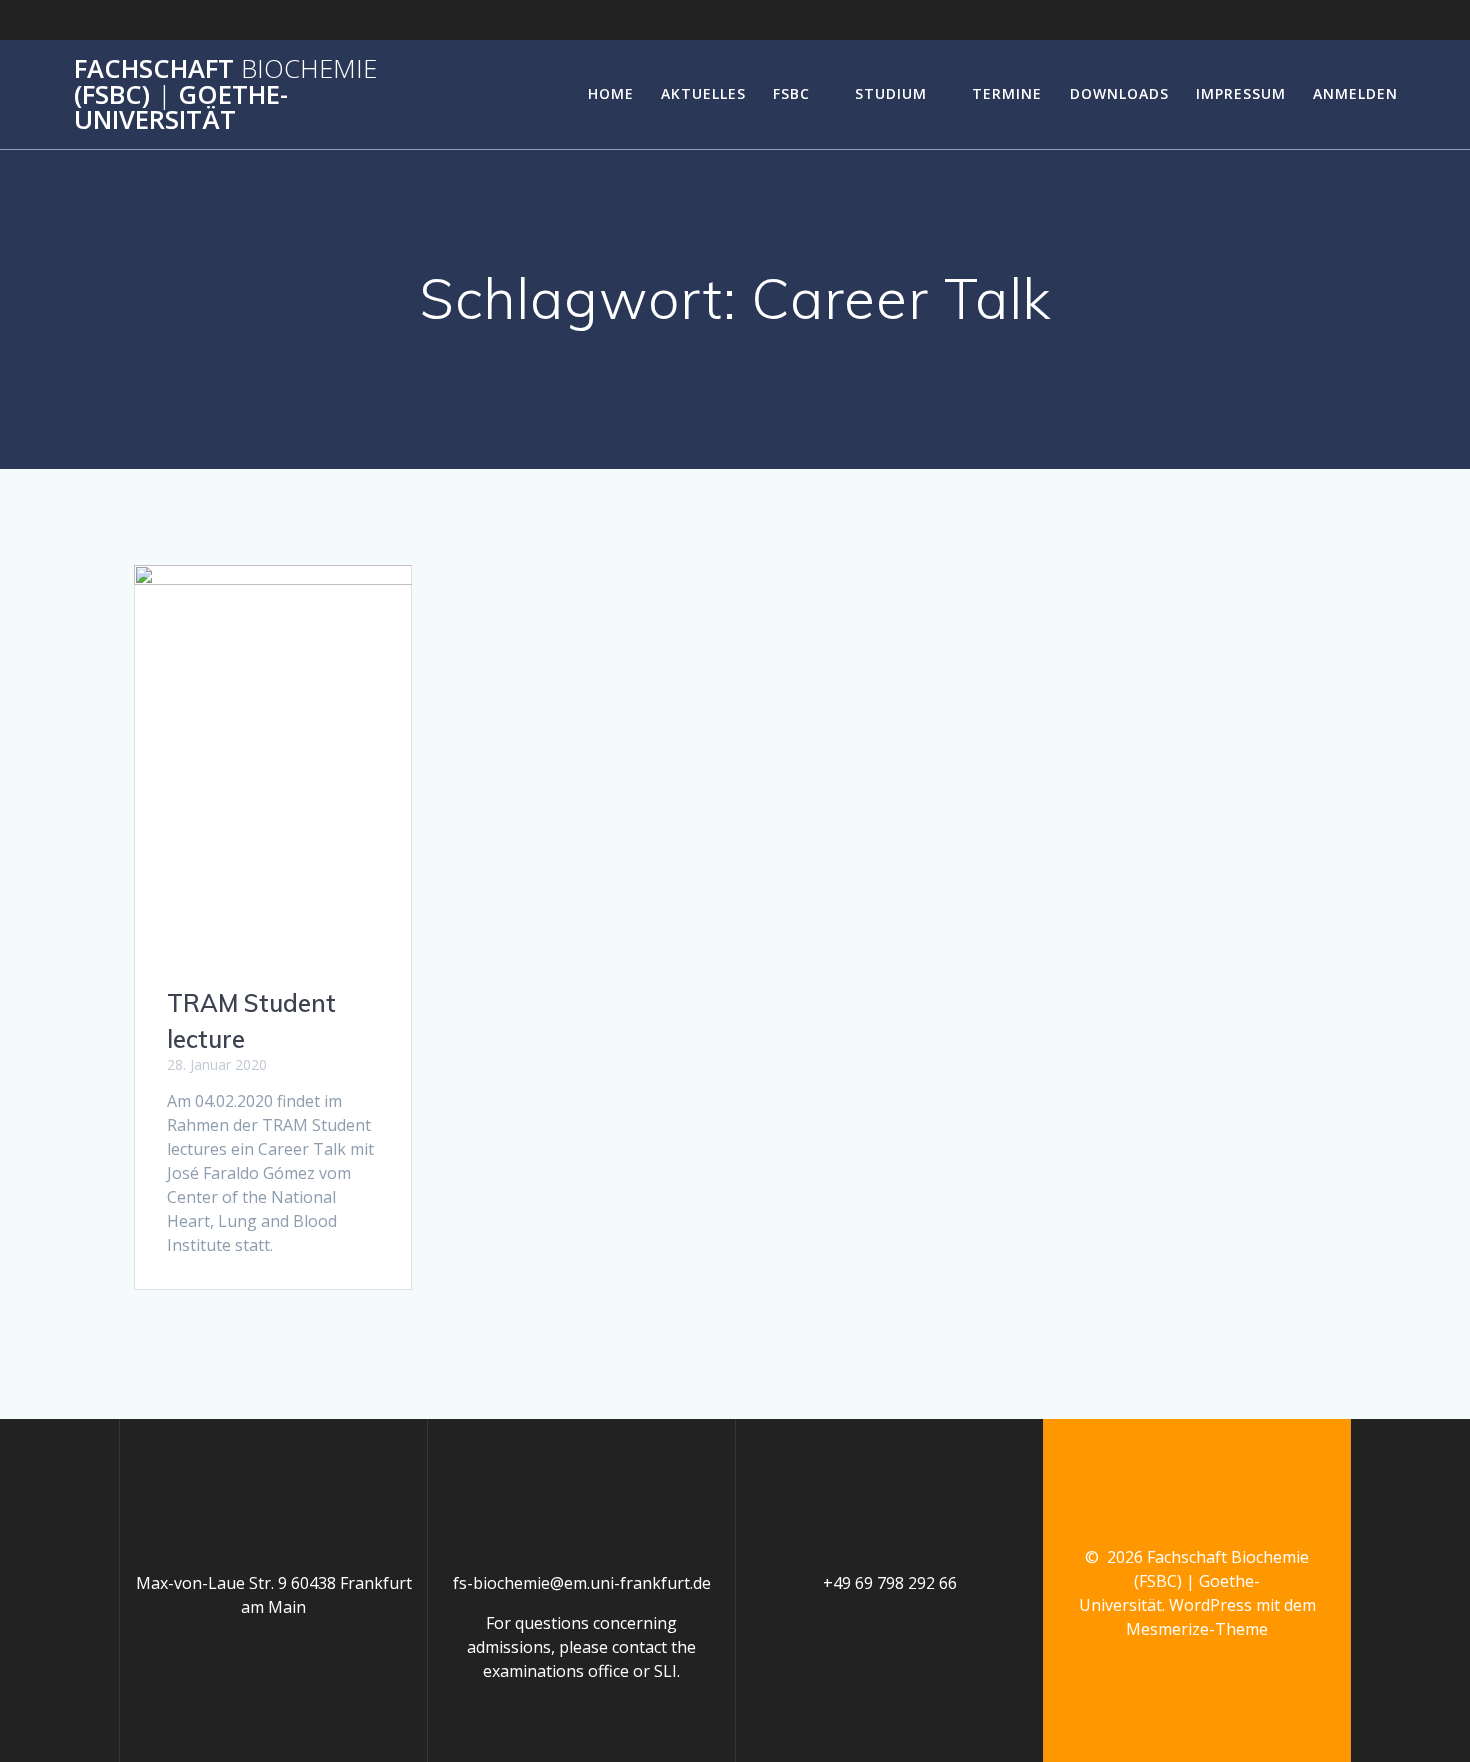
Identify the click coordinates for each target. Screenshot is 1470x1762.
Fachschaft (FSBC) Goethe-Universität (225, 94)
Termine (1007, 93)
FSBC (791, 93)
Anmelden (1355, 93)
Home (611, 93)
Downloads (1119, 93)
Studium (891, 93)
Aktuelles (703, 93)
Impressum (1241, 93)
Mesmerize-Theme (1197, 1629)
